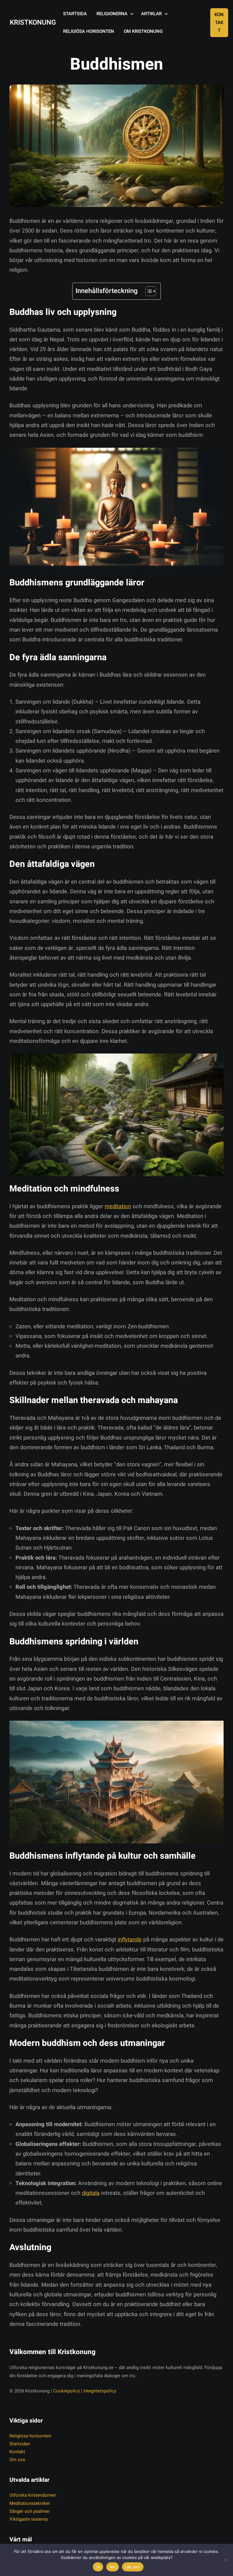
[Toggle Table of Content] (148, 291)
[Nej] (225, 2560)
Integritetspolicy (100, 2391)
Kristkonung (33, 22)
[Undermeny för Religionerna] (132, 14)
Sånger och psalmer (30, 2511)
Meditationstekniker (30, 2503)
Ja (98, 2567)
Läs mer (133, 2567)
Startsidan (20, 2444)
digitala (91, 2193)
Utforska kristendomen (33, 2495)
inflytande (130, 1940)
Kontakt (219, 23)
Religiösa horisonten (30, 2436)
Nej (113, 2567)
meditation (118, 1207)
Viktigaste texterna (29, 2519)
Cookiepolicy (66, 2391)
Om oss (17, 2460)
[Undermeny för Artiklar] (166, 14)
